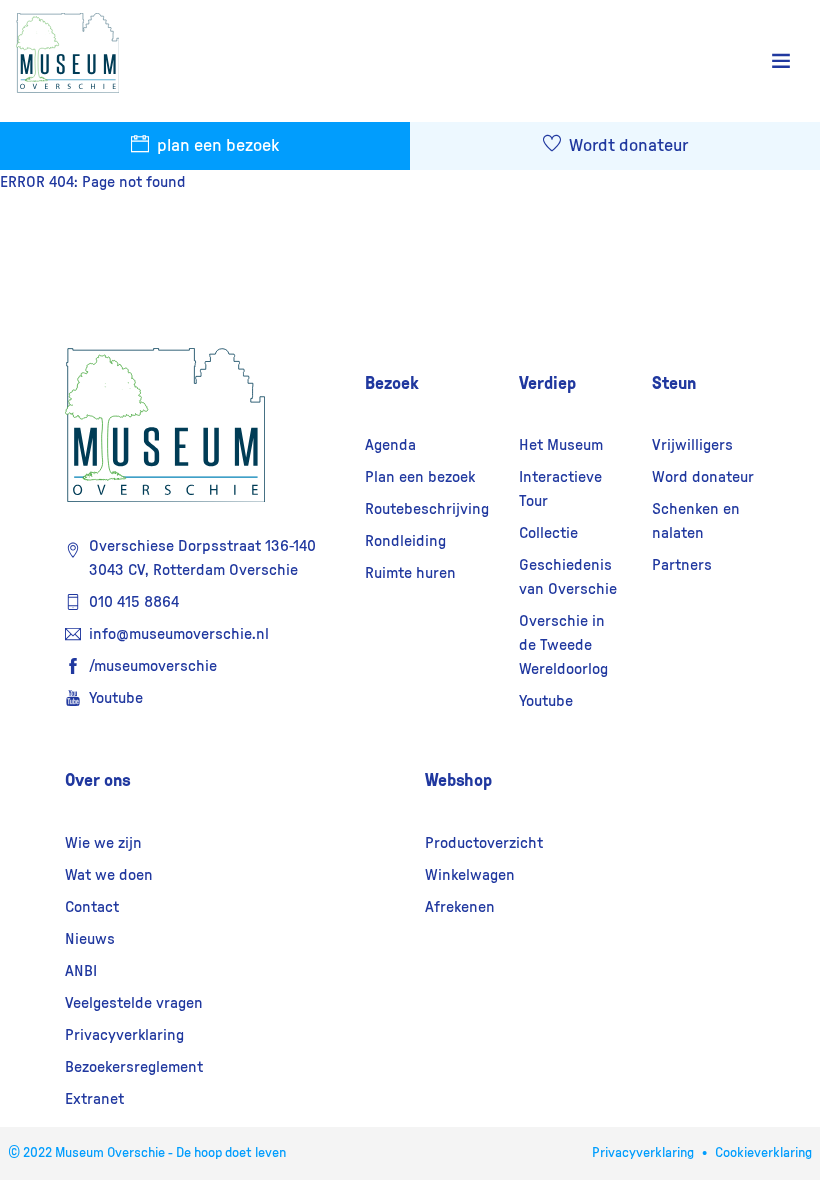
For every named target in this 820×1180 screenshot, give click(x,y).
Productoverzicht (484, 843)
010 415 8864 (134, 602)
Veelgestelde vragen (134, 1003)
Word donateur (703, 477)
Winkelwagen (470, 875)
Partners (682, 565)
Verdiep (547, 383)
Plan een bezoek (420, 477)
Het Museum (561, 445)
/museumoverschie (153, 666)
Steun (674, 383)
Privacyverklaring (124, 1035)
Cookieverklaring (763, 1153)
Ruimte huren (410, 573)
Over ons (98, 780)
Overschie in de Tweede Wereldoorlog (563, 645)
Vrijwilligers (692, 445)
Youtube (116, 698)
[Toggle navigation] (781, 61)
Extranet (94, 1099)
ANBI (81, 971)
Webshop (458, 780)
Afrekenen (460, 907)
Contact (92, 907)
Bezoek (392, 383)
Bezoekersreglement (134, 1067)
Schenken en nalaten (696, 521)
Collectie (548, 533)
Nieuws (90, 939)
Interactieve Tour (560, 489)
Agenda (390, 445)
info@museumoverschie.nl (179, 634)
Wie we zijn (103, 843)
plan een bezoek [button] (216, 146)
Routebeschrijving (427, 509)
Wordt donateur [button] (626, 146)
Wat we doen (109, 875)
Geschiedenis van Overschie (568, 577)
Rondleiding (405, 541)
